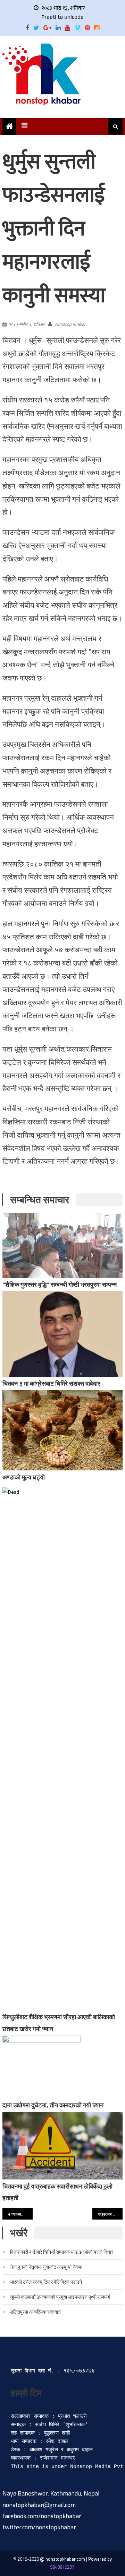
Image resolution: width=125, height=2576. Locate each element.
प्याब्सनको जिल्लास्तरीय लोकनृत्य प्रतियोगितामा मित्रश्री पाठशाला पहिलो (22, 2214)
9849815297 (62, 2567)
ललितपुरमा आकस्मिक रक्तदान (35, 2312)
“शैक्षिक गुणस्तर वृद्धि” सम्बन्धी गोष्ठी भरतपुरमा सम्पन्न (60, 1285)
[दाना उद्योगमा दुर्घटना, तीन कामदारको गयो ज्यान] (62, 2067)
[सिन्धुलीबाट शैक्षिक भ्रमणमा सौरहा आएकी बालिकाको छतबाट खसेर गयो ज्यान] (62, 1749)
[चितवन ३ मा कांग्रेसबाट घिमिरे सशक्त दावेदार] (62, 1334)
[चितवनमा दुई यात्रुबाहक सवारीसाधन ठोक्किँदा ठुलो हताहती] (62, 2146)
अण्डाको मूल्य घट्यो (24, 1477)
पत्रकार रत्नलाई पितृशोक (110, 2214)
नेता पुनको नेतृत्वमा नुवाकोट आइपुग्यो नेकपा (46, 2267)
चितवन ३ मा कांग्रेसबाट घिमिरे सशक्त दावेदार (51, 1383)
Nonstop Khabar (70, 324)
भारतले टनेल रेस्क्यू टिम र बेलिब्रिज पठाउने (46, 2282)
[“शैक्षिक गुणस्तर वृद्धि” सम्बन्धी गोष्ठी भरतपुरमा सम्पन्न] (62, 1245)
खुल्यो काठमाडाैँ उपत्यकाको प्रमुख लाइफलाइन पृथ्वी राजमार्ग (60, 2297)
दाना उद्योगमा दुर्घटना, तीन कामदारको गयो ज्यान (53, 2105)
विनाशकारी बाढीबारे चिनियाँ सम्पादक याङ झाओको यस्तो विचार (62, 2252)
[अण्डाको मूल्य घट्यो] (62, 1430)
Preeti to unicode (62, 17)
